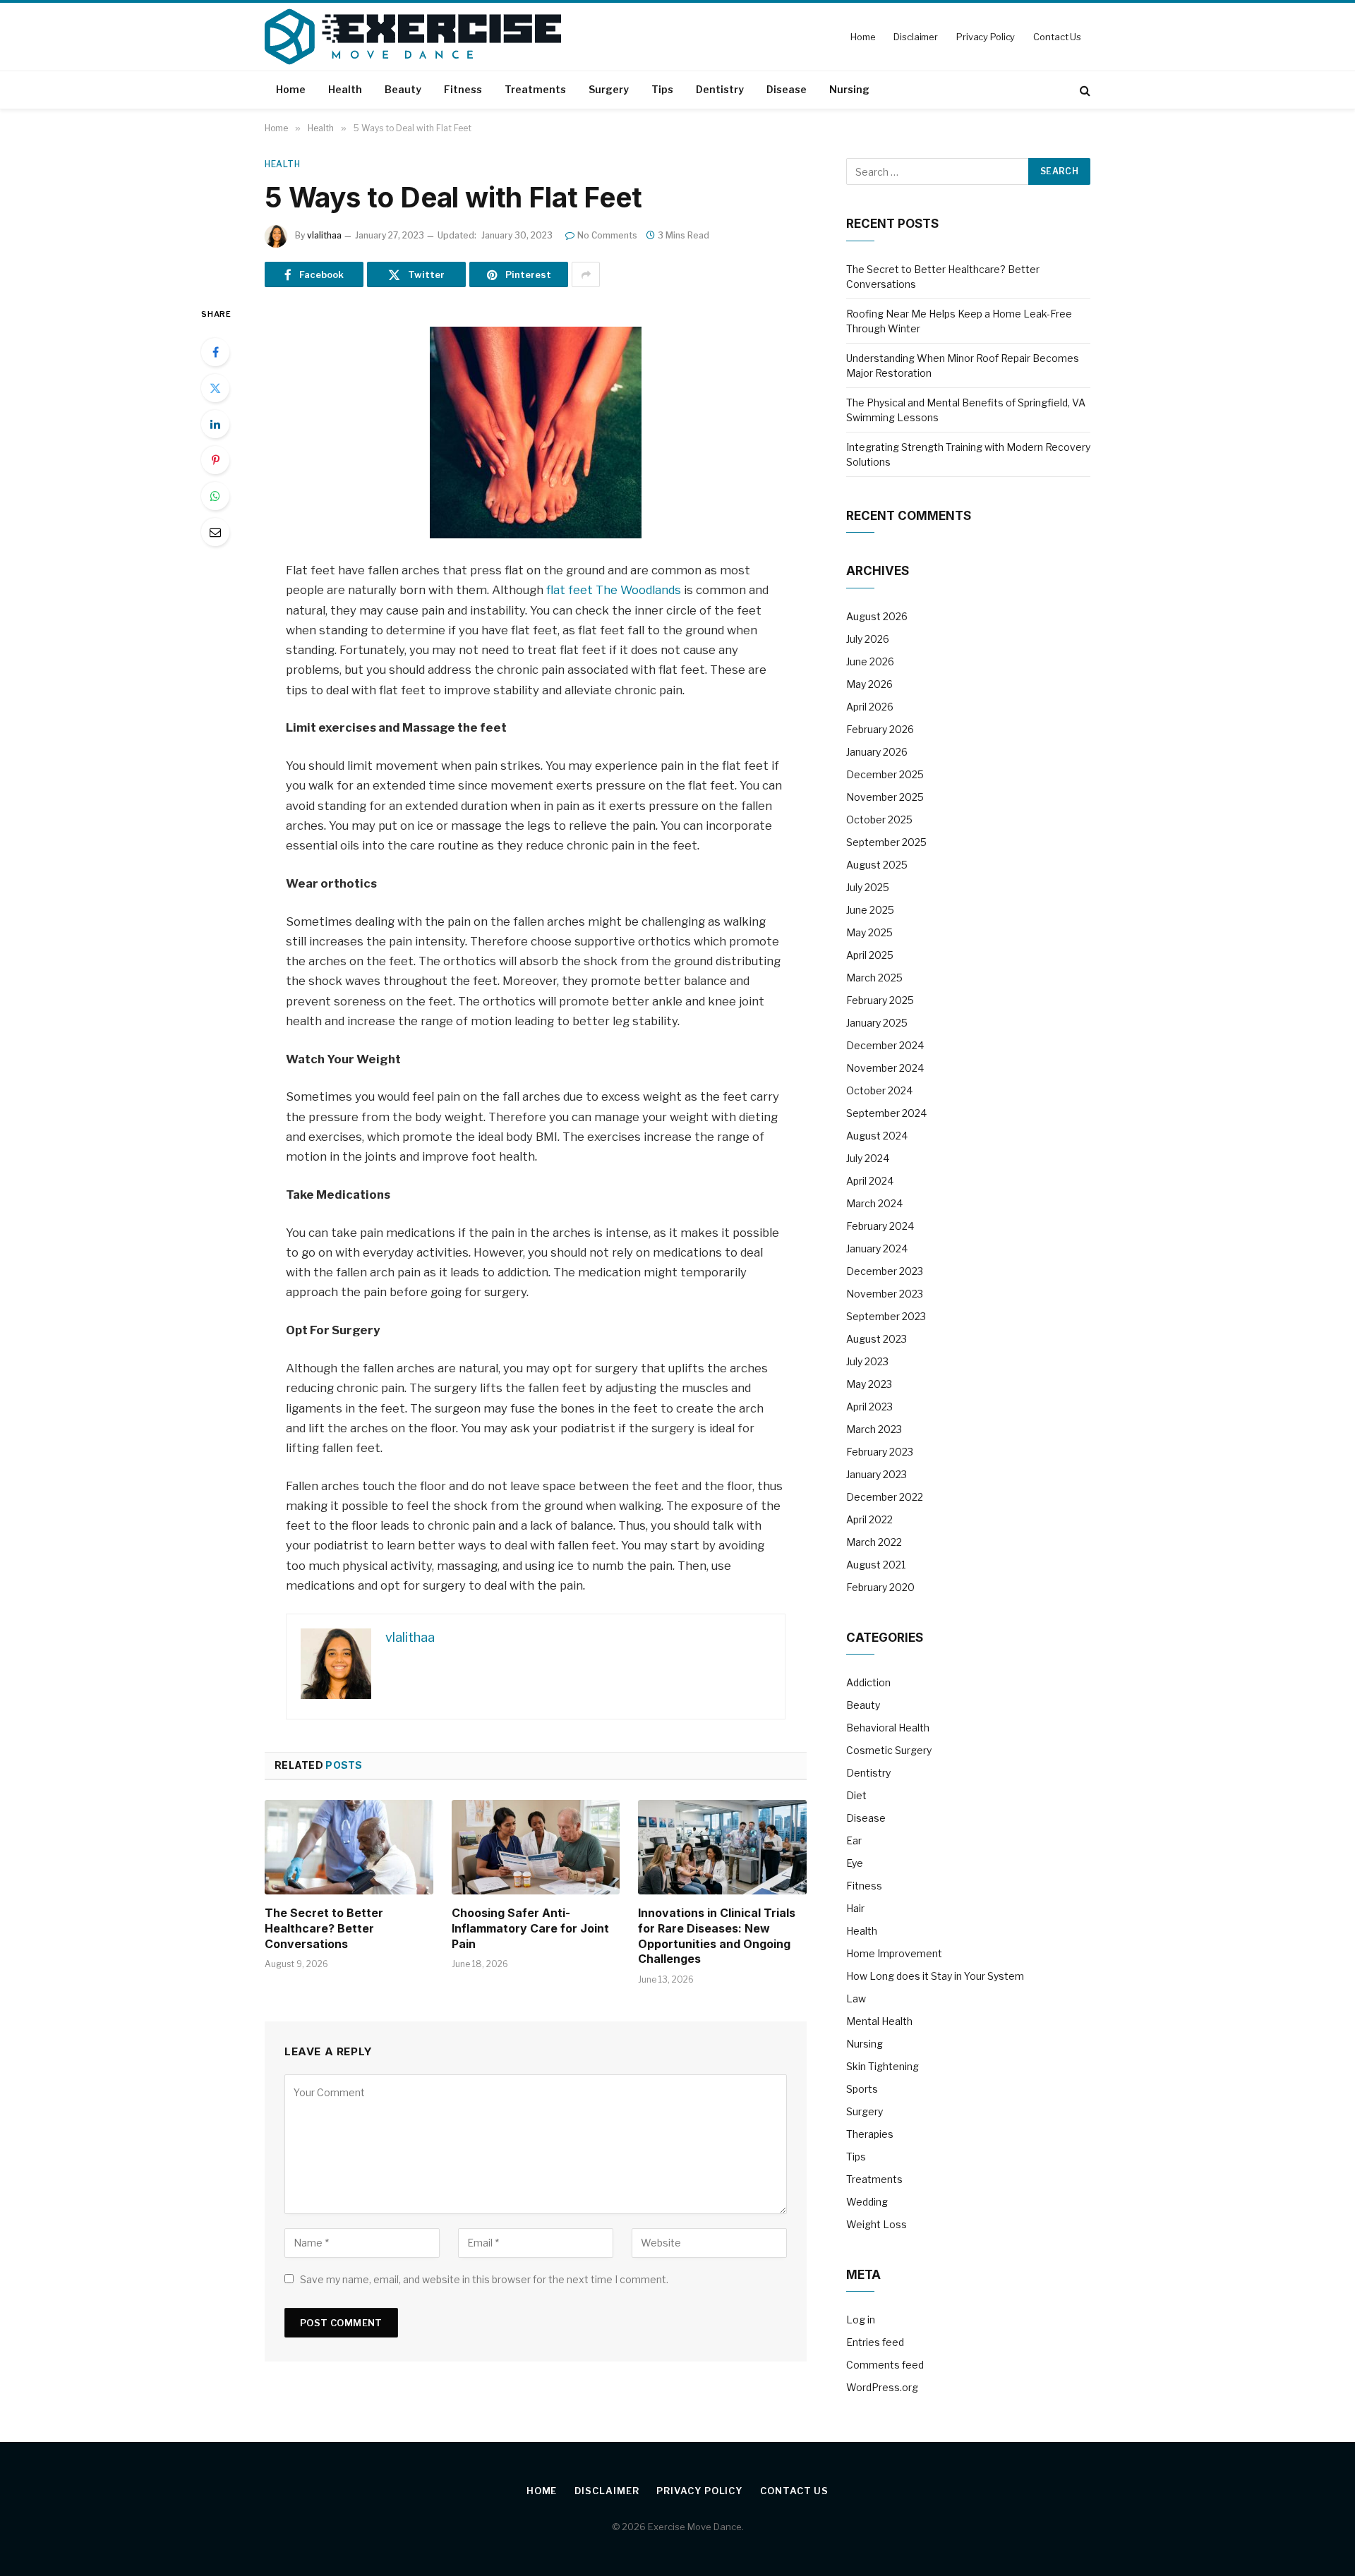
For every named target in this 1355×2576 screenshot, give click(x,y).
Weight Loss (877, 2224)
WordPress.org (882, 2387)
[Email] (215, 532)
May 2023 (869, 1384)
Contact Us (1057, 37)
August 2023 (877, 1339)
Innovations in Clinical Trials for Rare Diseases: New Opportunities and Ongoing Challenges (717, 1936)
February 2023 (880, 1452)
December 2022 (885, 1497)
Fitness (463, 89)
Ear (854, 1840)
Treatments (535, 89)
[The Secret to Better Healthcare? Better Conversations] (349, 1847)
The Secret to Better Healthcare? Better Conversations (324, 1928)
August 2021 (876, 1565)
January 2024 (877, 1248)
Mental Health (879, 2021)
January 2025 (877, 1023)
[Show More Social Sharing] (586, 274)
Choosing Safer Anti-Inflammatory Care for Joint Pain (530, 1928)
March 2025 (874, 978)
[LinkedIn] (215, 424)
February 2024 (880, 1226)
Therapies (870, 2134)
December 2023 (885, 1271)
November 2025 (885, 797)
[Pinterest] (215, 460)
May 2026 (869, 684)
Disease (787, 89)
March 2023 (874, 1429)
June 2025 (870, 910)
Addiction (868, 1682)
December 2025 (885, 774)
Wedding (867, 2202)
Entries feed (875, 2342)
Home (863, 37)
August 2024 (877, 1136)
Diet (856, 1795)
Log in (861, 2320)
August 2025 (877, 865)
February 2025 (880, 1000)
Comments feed (885, 2365)
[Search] (1084, 90)
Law (856, 1998)
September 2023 (886, 1316)
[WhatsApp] (215, 496)
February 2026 (880, 729)
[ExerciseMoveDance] (413, 37)
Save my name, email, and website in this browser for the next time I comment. (484, 2279)
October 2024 (879, 1090)
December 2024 (885, 1045)
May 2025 (869, 932)
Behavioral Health (888, 1728)
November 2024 (885, 1068)
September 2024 (886, 1113)
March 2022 (874, 1542)
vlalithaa (324, 235)
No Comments (607, 235)
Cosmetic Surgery (889, 1750)
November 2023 (885, 1294)
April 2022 (869, 1519)
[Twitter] (215, 388)
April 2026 (870, 707)
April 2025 (870, 955)
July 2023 (867, 1361)
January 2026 (877, 752)
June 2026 (870, 661)
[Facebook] (215, 352)
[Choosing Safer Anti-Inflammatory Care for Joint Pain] (536, 1847)
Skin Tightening (883, 2066)
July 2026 (868, 639)
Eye (855, 1863)
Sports (862, 2089)
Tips (662, 89)
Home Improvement (894, 1953)
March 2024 (874, 1203)
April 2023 (869, 1407)
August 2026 (877, 616)
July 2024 (868, 1158)
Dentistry (720, 89)
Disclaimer (916, 37)
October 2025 (879, 820)
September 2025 (886, 842)
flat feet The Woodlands (614, 590)
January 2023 (877, 1474)
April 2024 (870, 1181)
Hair (855, 1908)
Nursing (849, 89)
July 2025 (868, 887)
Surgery (609, 89)
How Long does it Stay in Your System (935, 1976)
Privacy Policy (986, 37)
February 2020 (880, 1587)
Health (345, 89)
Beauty (403, 89)
